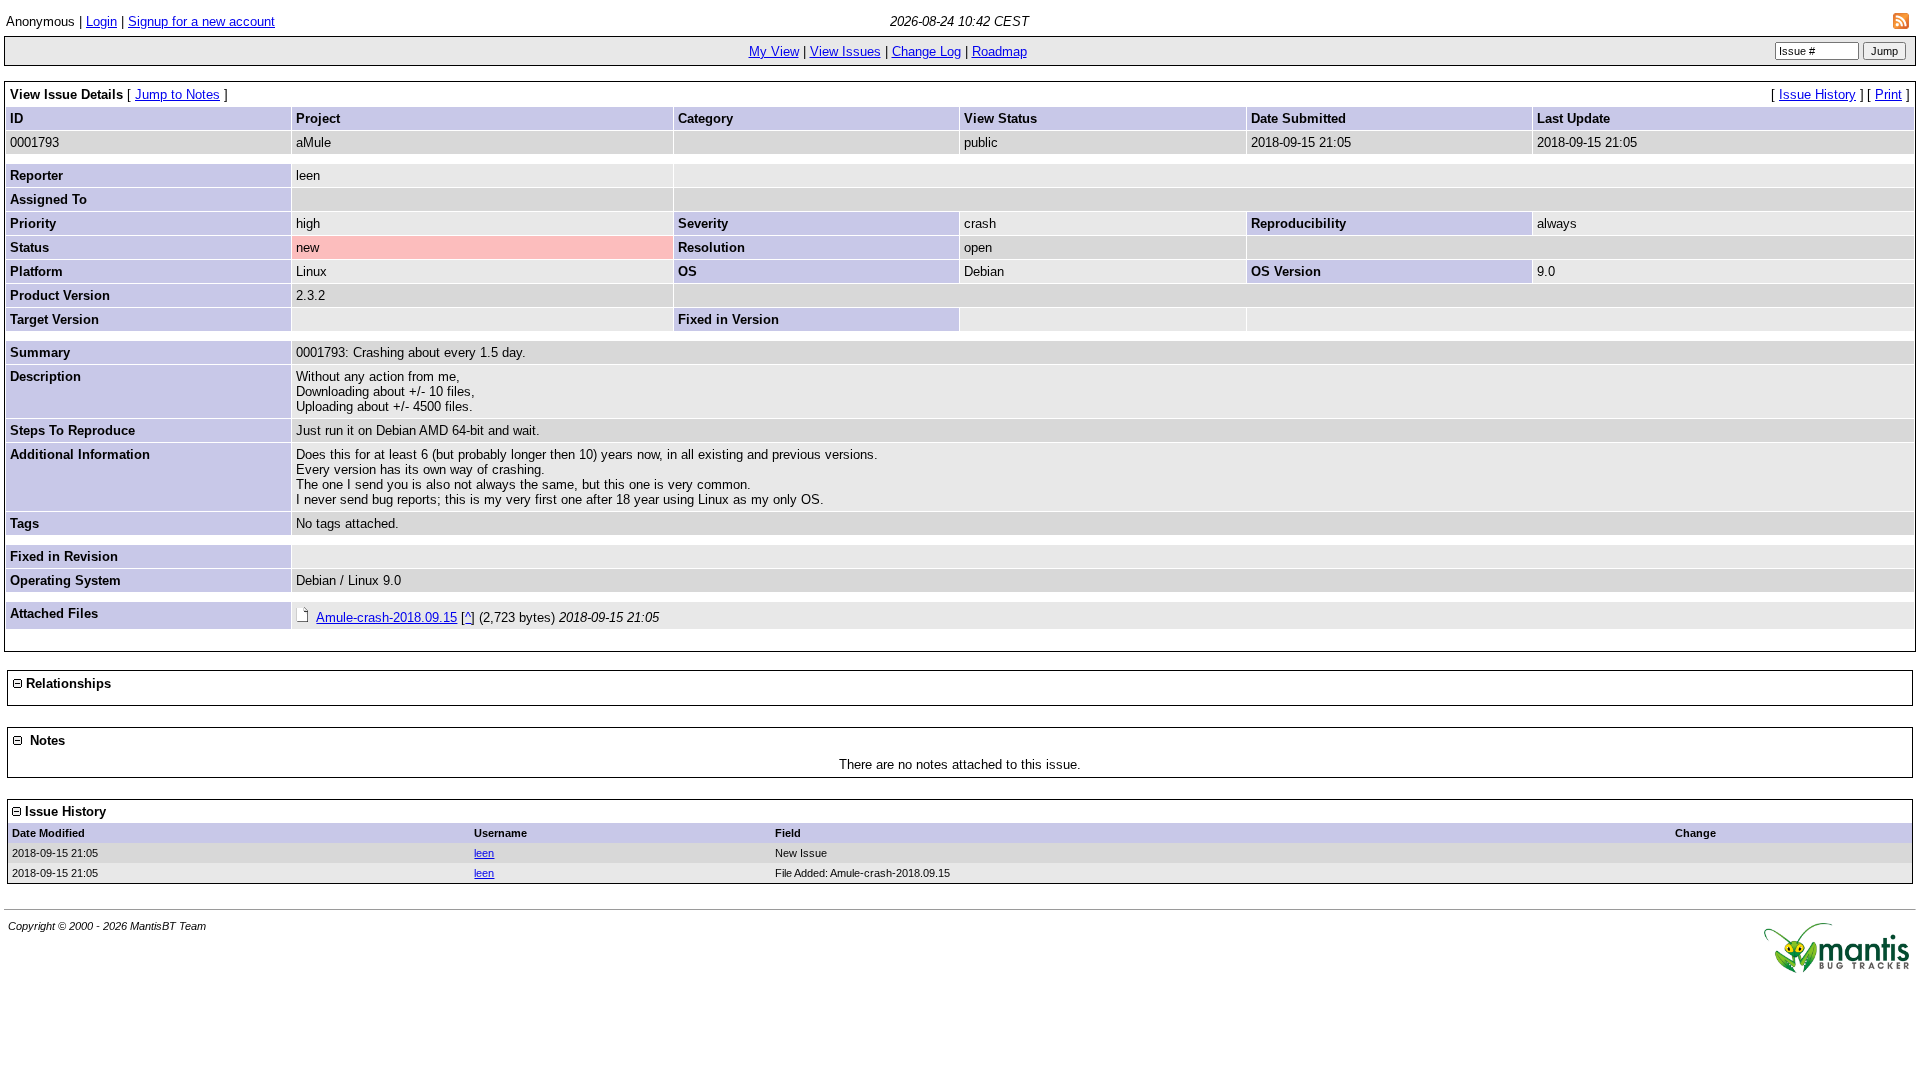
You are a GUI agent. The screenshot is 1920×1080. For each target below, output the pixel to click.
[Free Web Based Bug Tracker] (1836, 968)
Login (101, 21)
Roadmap (999, 51)
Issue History (1817, 94)
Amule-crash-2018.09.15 (386, 617)
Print (1888, 94)
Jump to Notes (177, 94)
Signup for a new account (201, 21)
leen (484, 853)
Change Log (926, 51)
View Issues (845, 51)
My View (774, 51)
